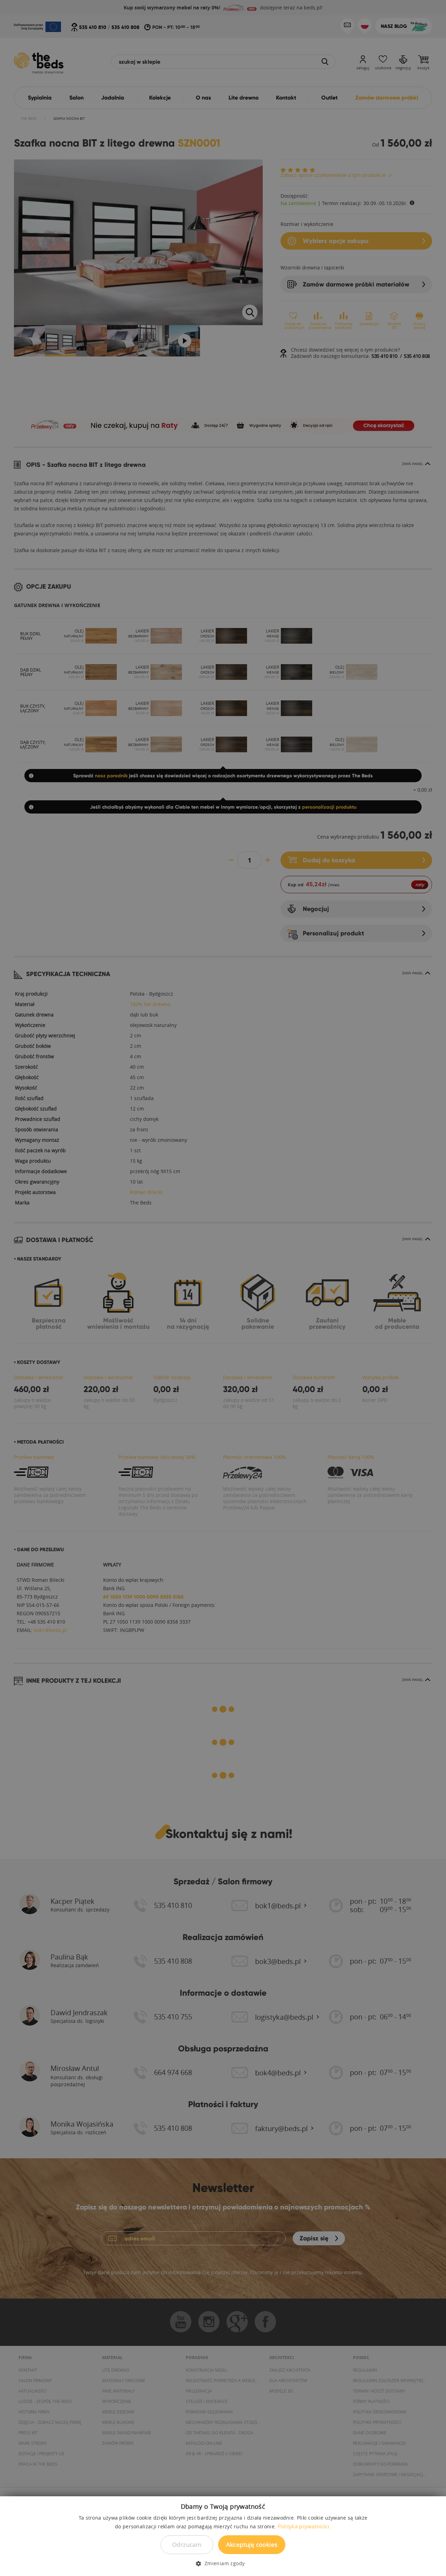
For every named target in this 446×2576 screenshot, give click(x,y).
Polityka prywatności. (304, 2526)
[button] (223, 2563)
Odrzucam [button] (187, 2544)
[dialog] (223, 1288)
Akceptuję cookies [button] (252, 2544)
